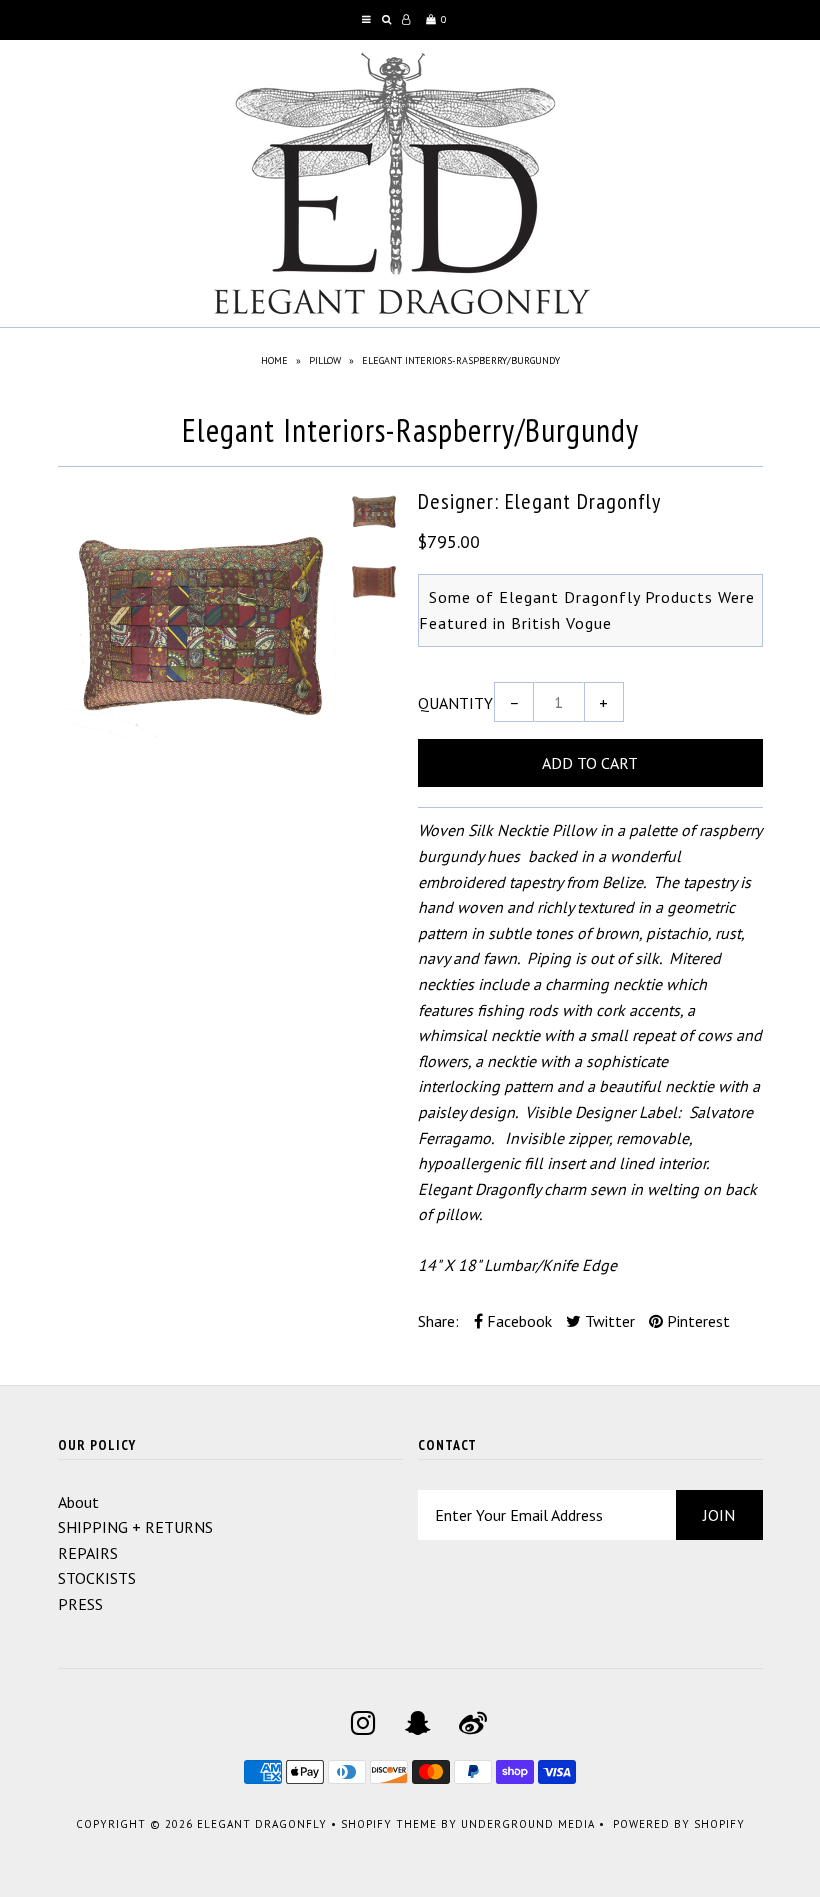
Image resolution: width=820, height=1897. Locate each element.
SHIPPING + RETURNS (135, 1527)
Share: (438, 1321)
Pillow (325, 360)
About (78, 1502)
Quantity (455, 703)
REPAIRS (88, 1553)
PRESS (80, 1604)
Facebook (517, 1321)
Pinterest (696, 1321)
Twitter (608, 1321)
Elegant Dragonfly (262, 1824)
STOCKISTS (97, 1578)
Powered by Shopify (679, 1824)
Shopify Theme (389, 1824)
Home (274, 360)
